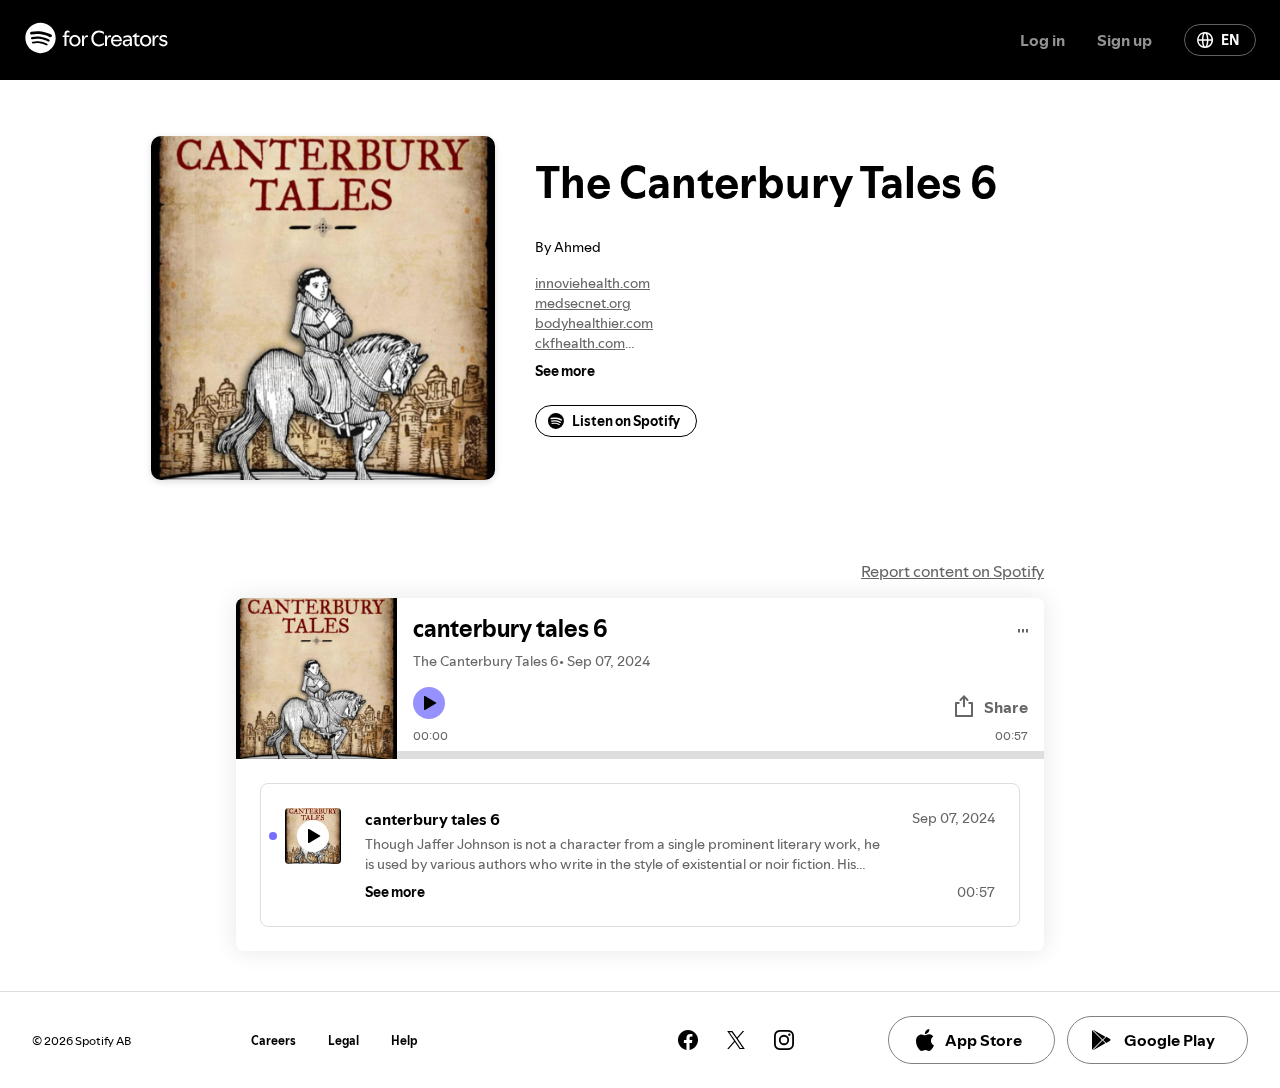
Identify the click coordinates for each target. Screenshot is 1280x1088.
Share (1006, 707)
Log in (1042, 40)
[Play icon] (429, 703)
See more (565, 371)
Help (404, 1040)
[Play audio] (1023, 627)
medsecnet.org (583, 303)
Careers (273, 1040)
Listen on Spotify (626, 421)
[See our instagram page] (784, 1040)
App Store (983, 1040)
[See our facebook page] (688, 1040)
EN (1230, 40)
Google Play (1169, 1040)
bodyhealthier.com (594, 323)
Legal (343, 1040)
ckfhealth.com (580, 343)
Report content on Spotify (952, 571)
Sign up (1124, 40)
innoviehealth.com (592, 283)
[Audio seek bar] (720, 755)
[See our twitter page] (736, 1040)
